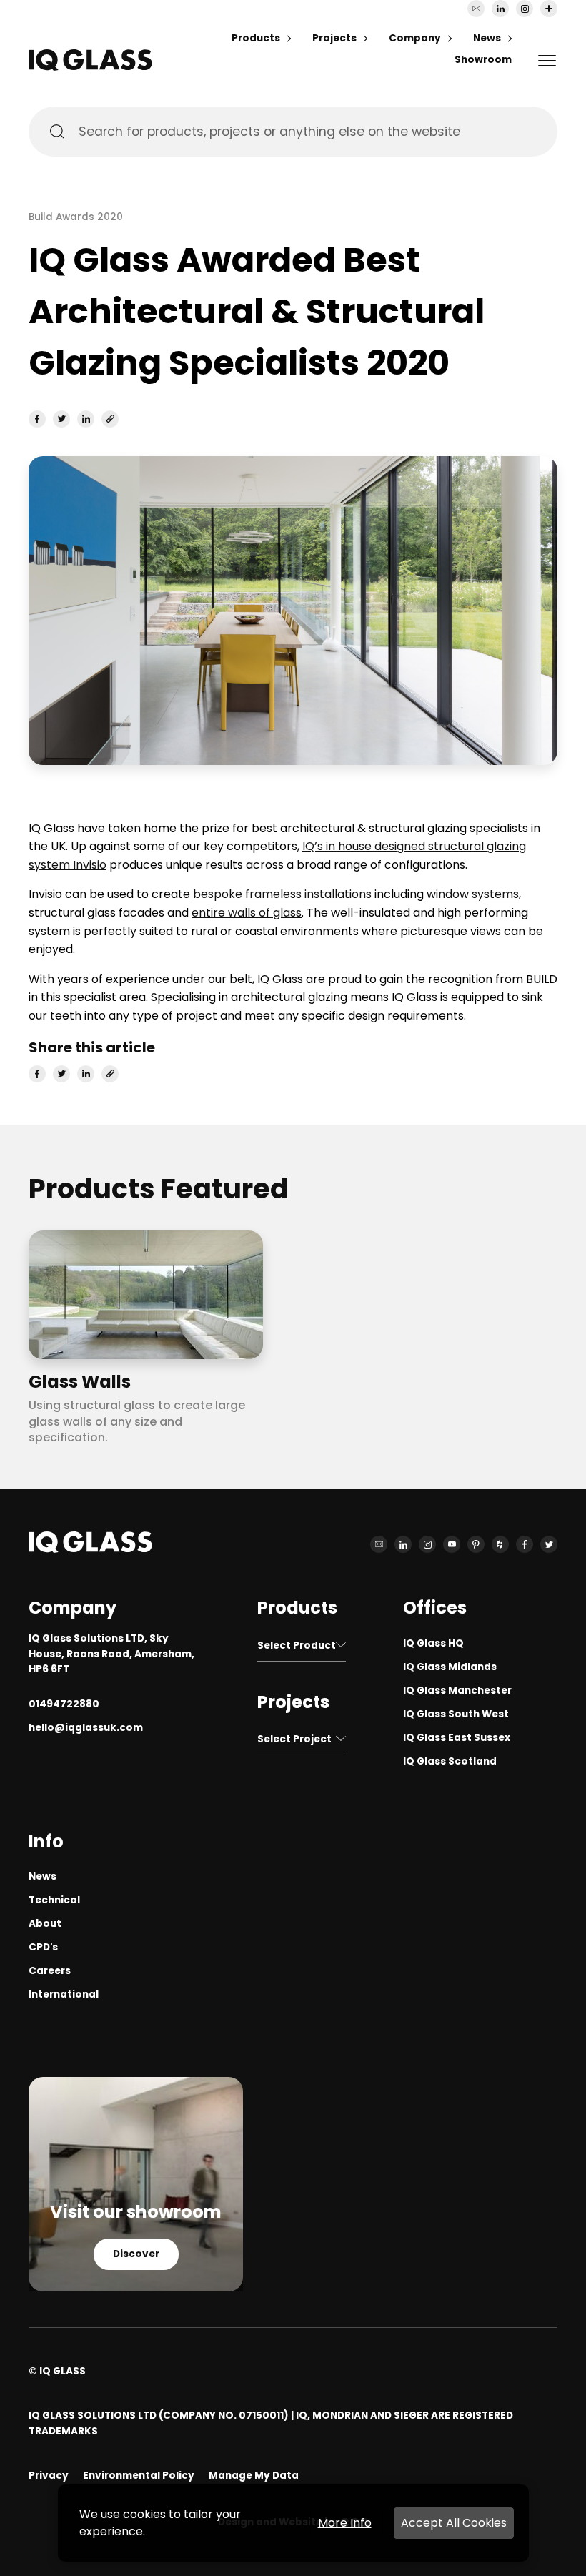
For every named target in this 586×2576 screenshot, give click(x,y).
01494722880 (64, 1704)
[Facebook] (525, 1544)
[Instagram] (525, 9)
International (64, 1994)
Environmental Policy (139, 2476)
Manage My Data (254, 2476)
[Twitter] (549, 1544)
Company (415, 38)
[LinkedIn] (500, 9)
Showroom (483, 60)
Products (256, 38)
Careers (50, 1971)
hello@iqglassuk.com (86, 1728)
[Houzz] (500, 1544)
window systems (473, 894)
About (45, 1924)
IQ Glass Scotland (450, 1761)
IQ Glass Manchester (457, 1691)
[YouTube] (452, 1544)
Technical (54, 1900)
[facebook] (37, 419)
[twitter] (61, 419)
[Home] (90, 67)
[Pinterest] (476, 1544)
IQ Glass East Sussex (457, 1738)
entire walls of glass (247, 913)
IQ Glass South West (456, 1714)
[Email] (476, 9)
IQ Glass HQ (433, 1643)
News (487, 38)
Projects (334, 38)
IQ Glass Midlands (450, 1667)
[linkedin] (86, 419)
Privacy (49, 2476)
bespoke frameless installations (282, 894)
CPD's (43, 1947)
